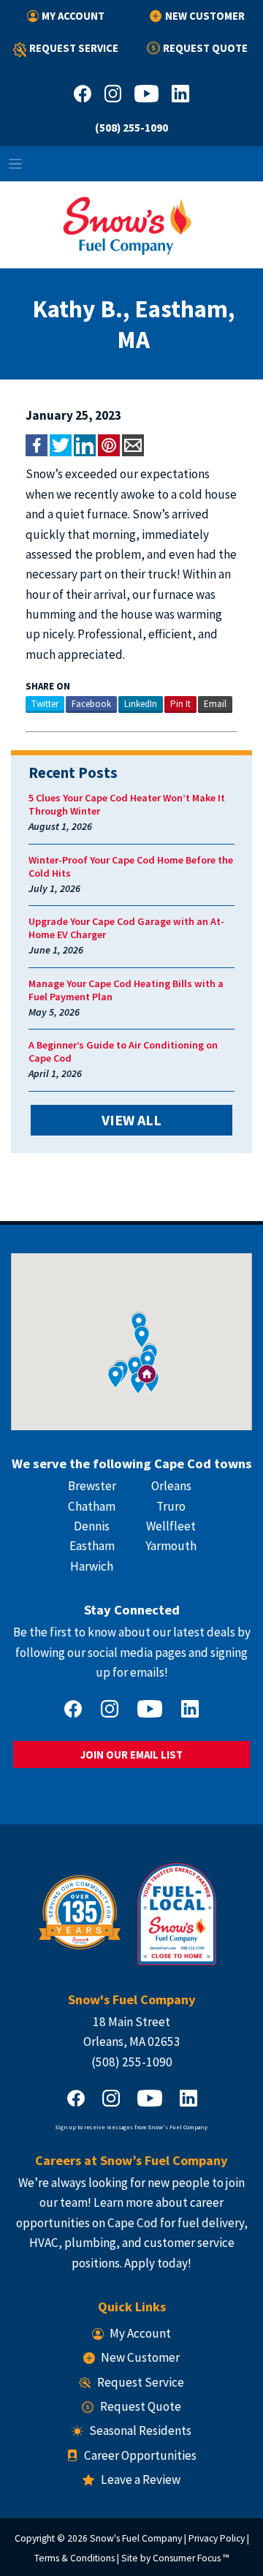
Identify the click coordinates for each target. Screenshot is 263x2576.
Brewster (92, 1486)
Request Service (74, 48)
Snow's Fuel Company (136, 2538)
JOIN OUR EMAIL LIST (131, 1755)
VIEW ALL (131, 1120)
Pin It (180, 704)
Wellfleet (171, 1526)
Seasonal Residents (140, 2430)
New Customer (205, 16)
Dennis (92, 1526)
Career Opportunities (140, 2455)
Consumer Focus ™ (191, 2558)
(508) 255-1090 (131, 128)
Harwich (92, 1566)
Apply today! (158, 2263)
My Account (73, 16)
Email (215, 704)
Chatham (92, 1506)
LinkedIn (141, 704)
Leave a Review (140, 2479)
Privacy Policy (217, 2538)
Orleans (171, 1486)
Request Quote (205, 48)
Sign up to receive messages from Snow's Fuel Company (131, 2127)
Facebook (91, 704)
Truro (171, 1506)
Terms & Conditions (75, 2558)
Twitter (45, 704)
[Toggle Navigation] (131, 164)
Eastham (92, 1546)
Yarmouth (171, 1546)
